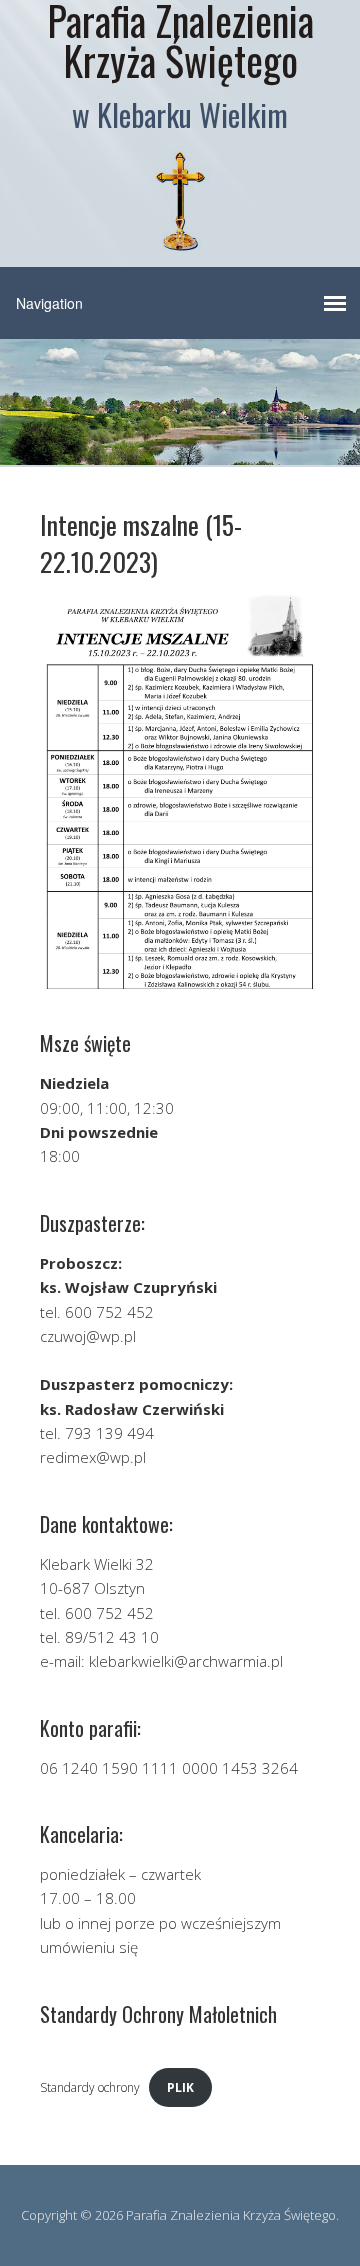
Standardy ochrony (90, 2087)
